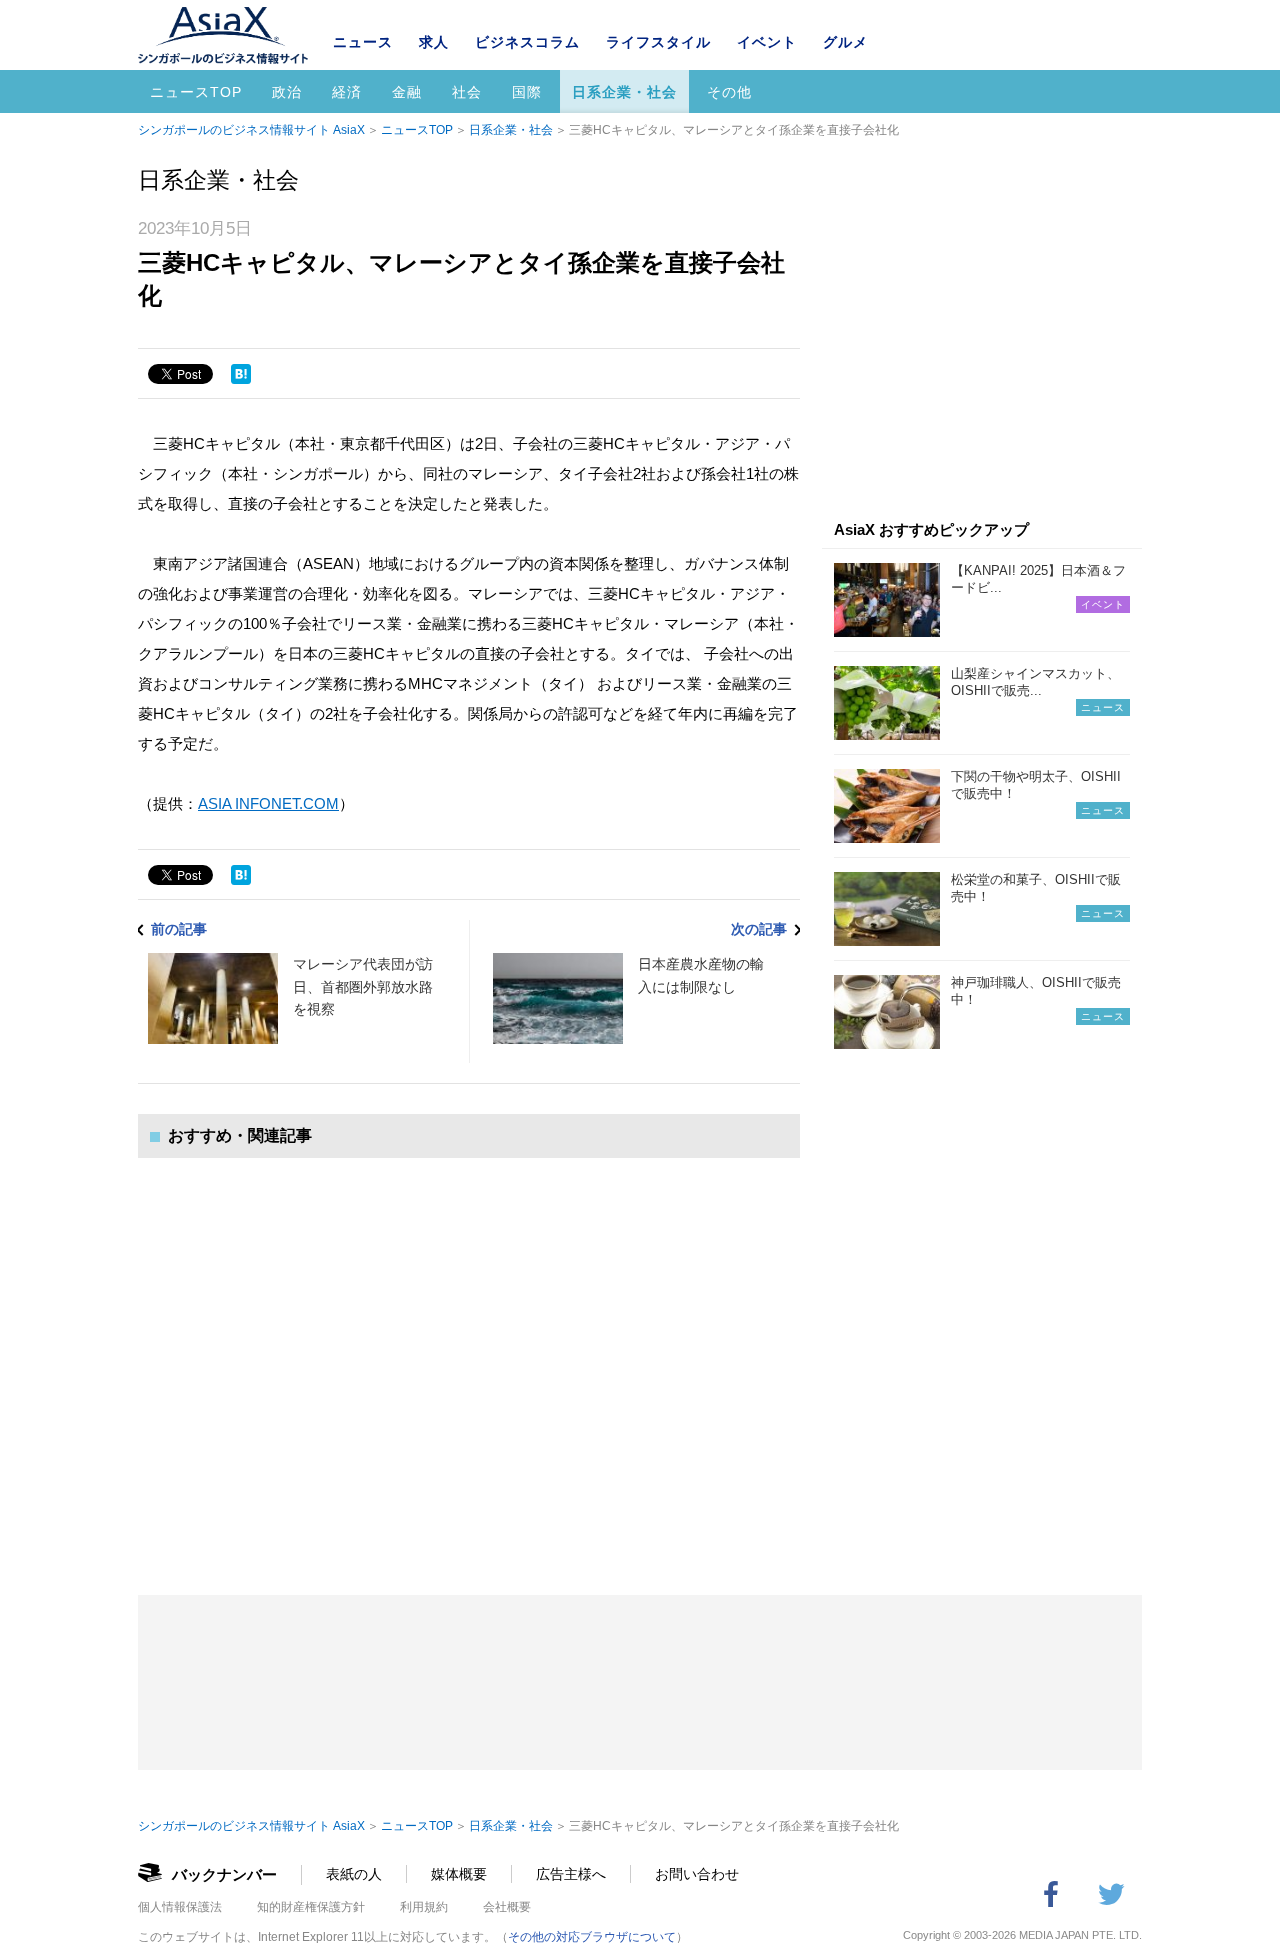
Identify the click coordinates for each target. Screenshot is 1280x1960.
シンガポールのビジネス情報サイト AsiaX (251, 130)
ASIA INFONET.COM (268, 803)
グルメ (845, 42)
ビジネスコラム (527, 42)
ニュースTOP (196, 92)
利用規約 (424, 1907)
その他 (729, 92)
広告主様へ (571, 1874)
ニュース (363, 42)
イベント (767, 42)
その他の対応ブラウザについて (592, 1937)
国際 (527, 92)
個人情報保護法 (180, 1907)
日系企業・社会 (624, 92)
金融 (407, 92)
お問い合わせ (697, 1874)
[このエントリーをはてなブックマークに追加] (241, 374)
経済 (347, 92)
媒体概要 (459, 1874)
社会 (467, 92)
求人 (434, 42)
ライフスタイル (658, 42)
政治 (287, 92)
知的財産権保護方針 (311, 1907)
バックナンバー (224, 1874)
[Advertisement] (469, 1356)
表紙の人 (354, 1874)
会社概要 (507, 1907)
